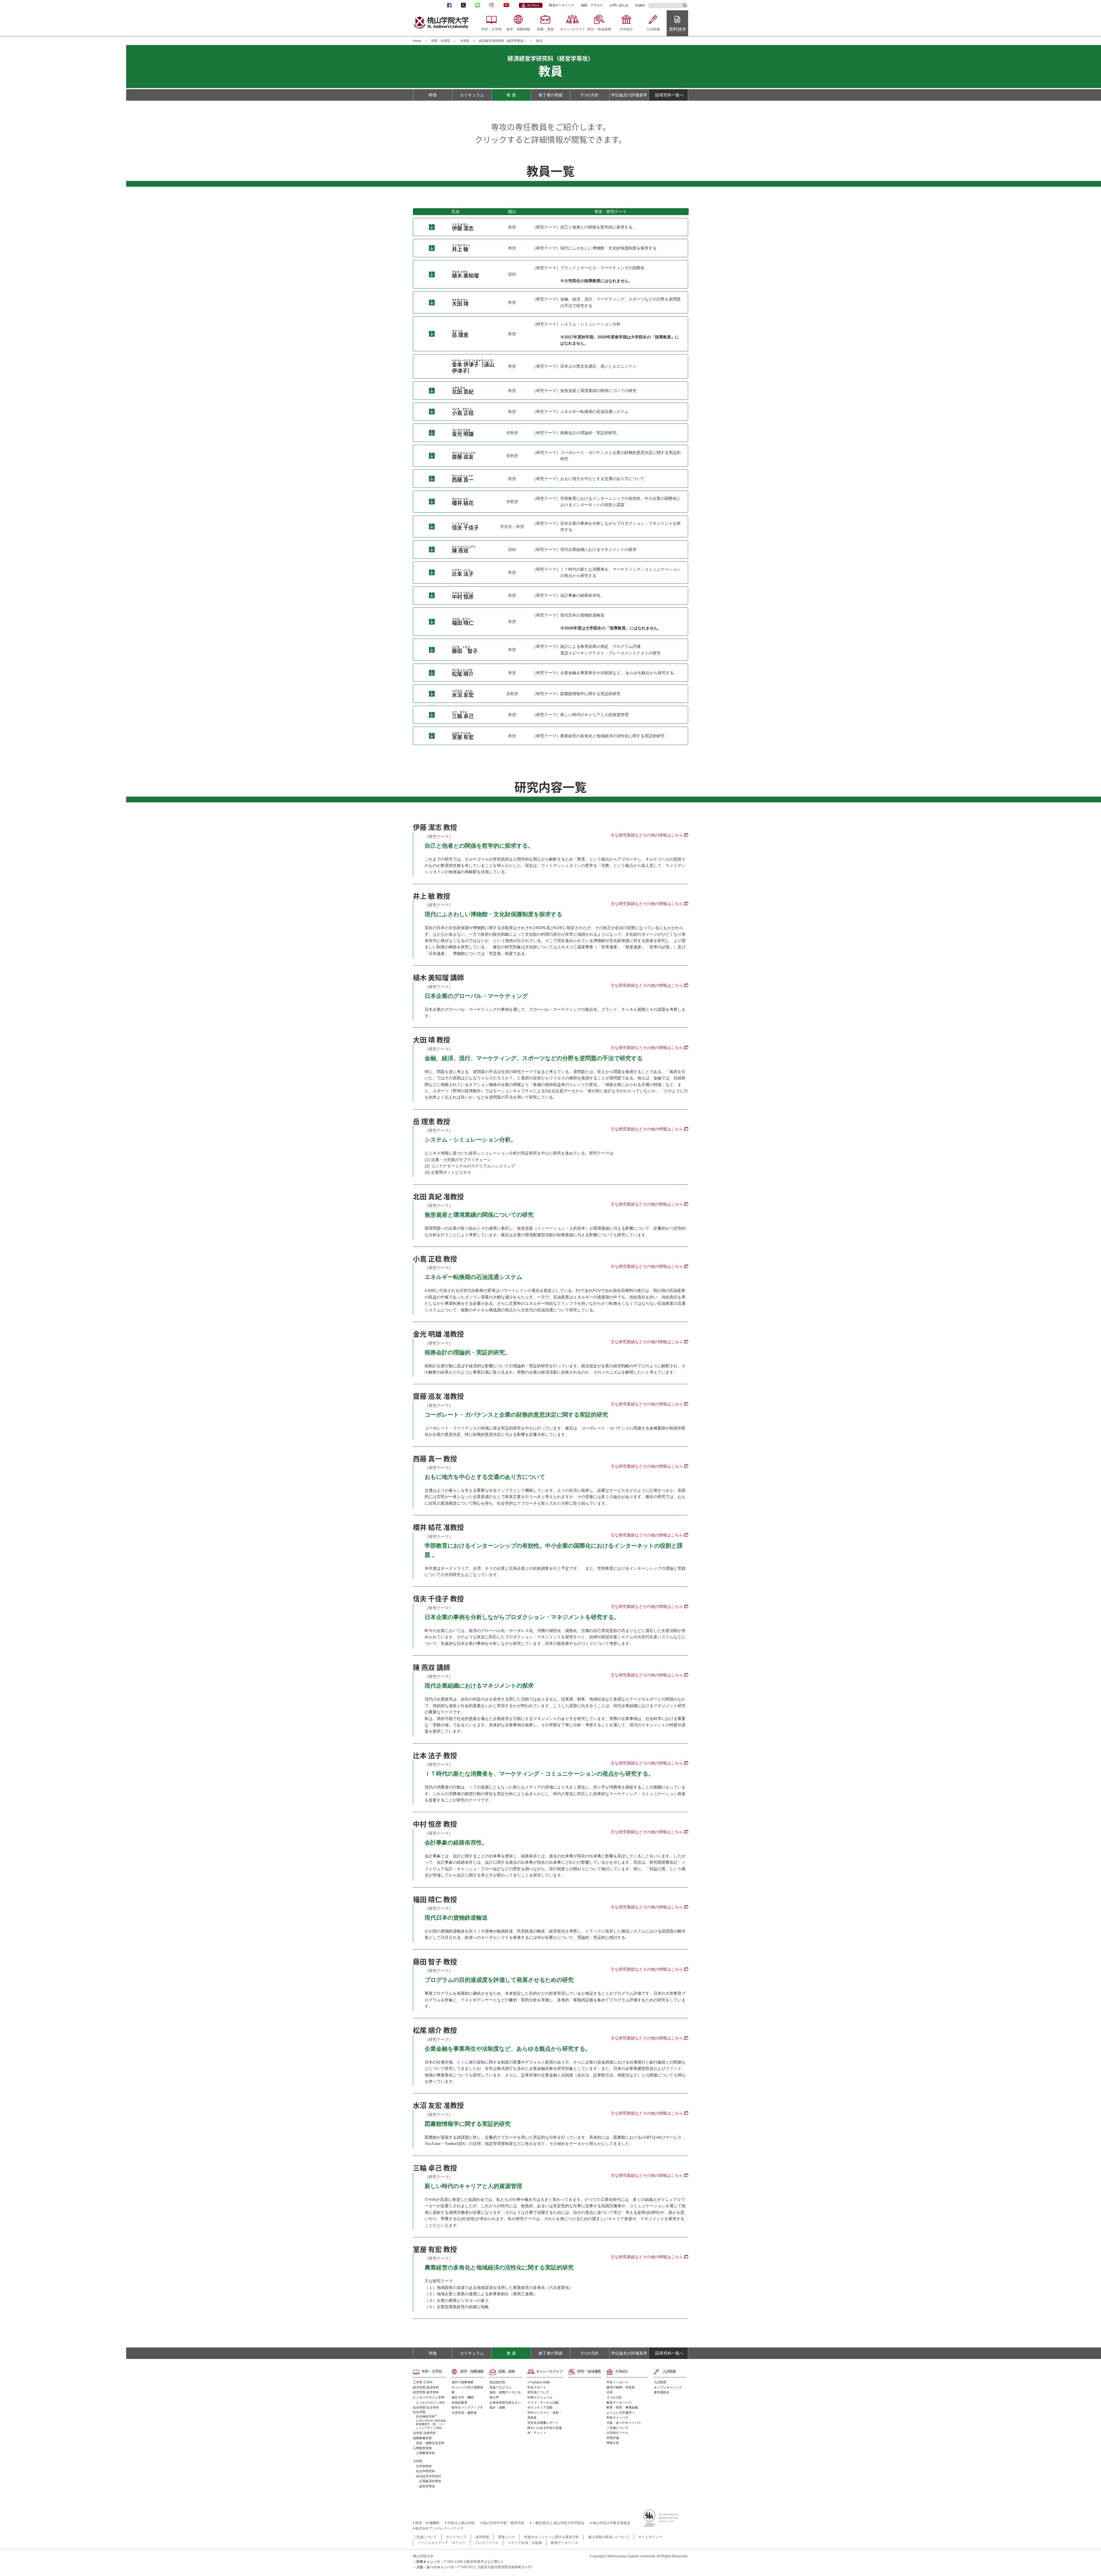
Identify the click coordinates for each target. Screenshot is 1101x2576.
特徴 (433, 95)
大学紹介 (626, 29)
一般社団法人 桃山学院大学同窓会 (558, 2523)
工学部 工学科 (423, 2382)
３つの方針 (614, 2397)
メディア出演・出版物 (525, 2543)
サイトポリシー (650, 2537)
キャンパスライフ (572, 29)
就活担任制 (497, 2382)
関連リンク (507, 2537)
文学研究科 (424, 2466)
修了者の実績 (550, 95)
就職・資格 (545, 29)
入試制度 (660, 2382)
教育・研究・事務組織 (622, 2407)
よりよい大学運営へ (621, 2413)
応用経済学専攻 (430, 2481)
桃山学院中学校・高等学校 (503, 2523)
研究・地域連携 (599, 29)
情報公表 (613, 2443)
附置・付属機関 (427, 2523)
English (640, 5)
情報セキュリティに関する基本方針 (552, 2537)
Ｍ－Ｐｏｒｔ (537, 2433)
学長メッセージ (617, 2382)
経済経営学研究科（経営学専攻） (503, 41)
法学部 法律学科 (424, 2433)
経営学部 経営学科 (426, 2392)
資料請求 (678, 29)
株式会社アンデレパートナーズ (439, 2528)
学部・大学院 (491, 29)
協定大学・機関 (463, 2397)
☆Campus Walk (539, 2382)
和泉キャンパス (617, 2417)
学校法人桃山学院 (461, 2523)
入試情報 (653, 29)
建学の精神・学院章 (621, 2387)
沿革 (610, 2392)
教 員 (511, 95)
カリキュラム (472, 95)
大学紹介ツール (617, 2433)
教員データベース (562, 5)
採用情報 (482, 2537)
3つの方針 (590, 95)
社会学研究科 (425, 2471)
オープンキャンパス (668, 2387)
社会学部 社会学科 (426, 2407)
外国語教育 (459, 2403)
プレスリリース (487, 2543)
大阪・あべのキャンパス (624, 2423)
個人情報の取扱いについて (609, 2537)
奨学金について (538, 2392)
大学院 (465, 41)
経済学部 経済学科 (426, 2387)
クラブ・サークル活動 (543, 2403)
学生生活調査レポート (543, 2423)
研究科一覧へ (671, 95)
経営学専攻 (427, 2486)
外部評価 (613, 2438)
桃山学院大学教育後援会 (612, 2523)
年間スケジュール (540, 2397)
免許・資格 (497, 2407)
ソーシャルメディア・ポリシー (442, 2543)
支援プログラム (500, 2387)
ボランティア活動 (540, 2407)
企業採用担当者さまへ (505, 2403)
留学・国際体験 (518, 29)
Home (417, 41)
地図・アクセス (592, 5)
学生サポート (537, 2387)
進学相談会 (662, 2392)
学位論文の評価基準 (629, 95)
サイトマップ (456, 2537)
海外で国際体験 (463, 2382)
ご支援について (617, 2428)
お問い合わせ (619, 5)
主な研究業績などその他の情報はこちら (647, 835)
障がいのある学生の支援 (545, 2428)
